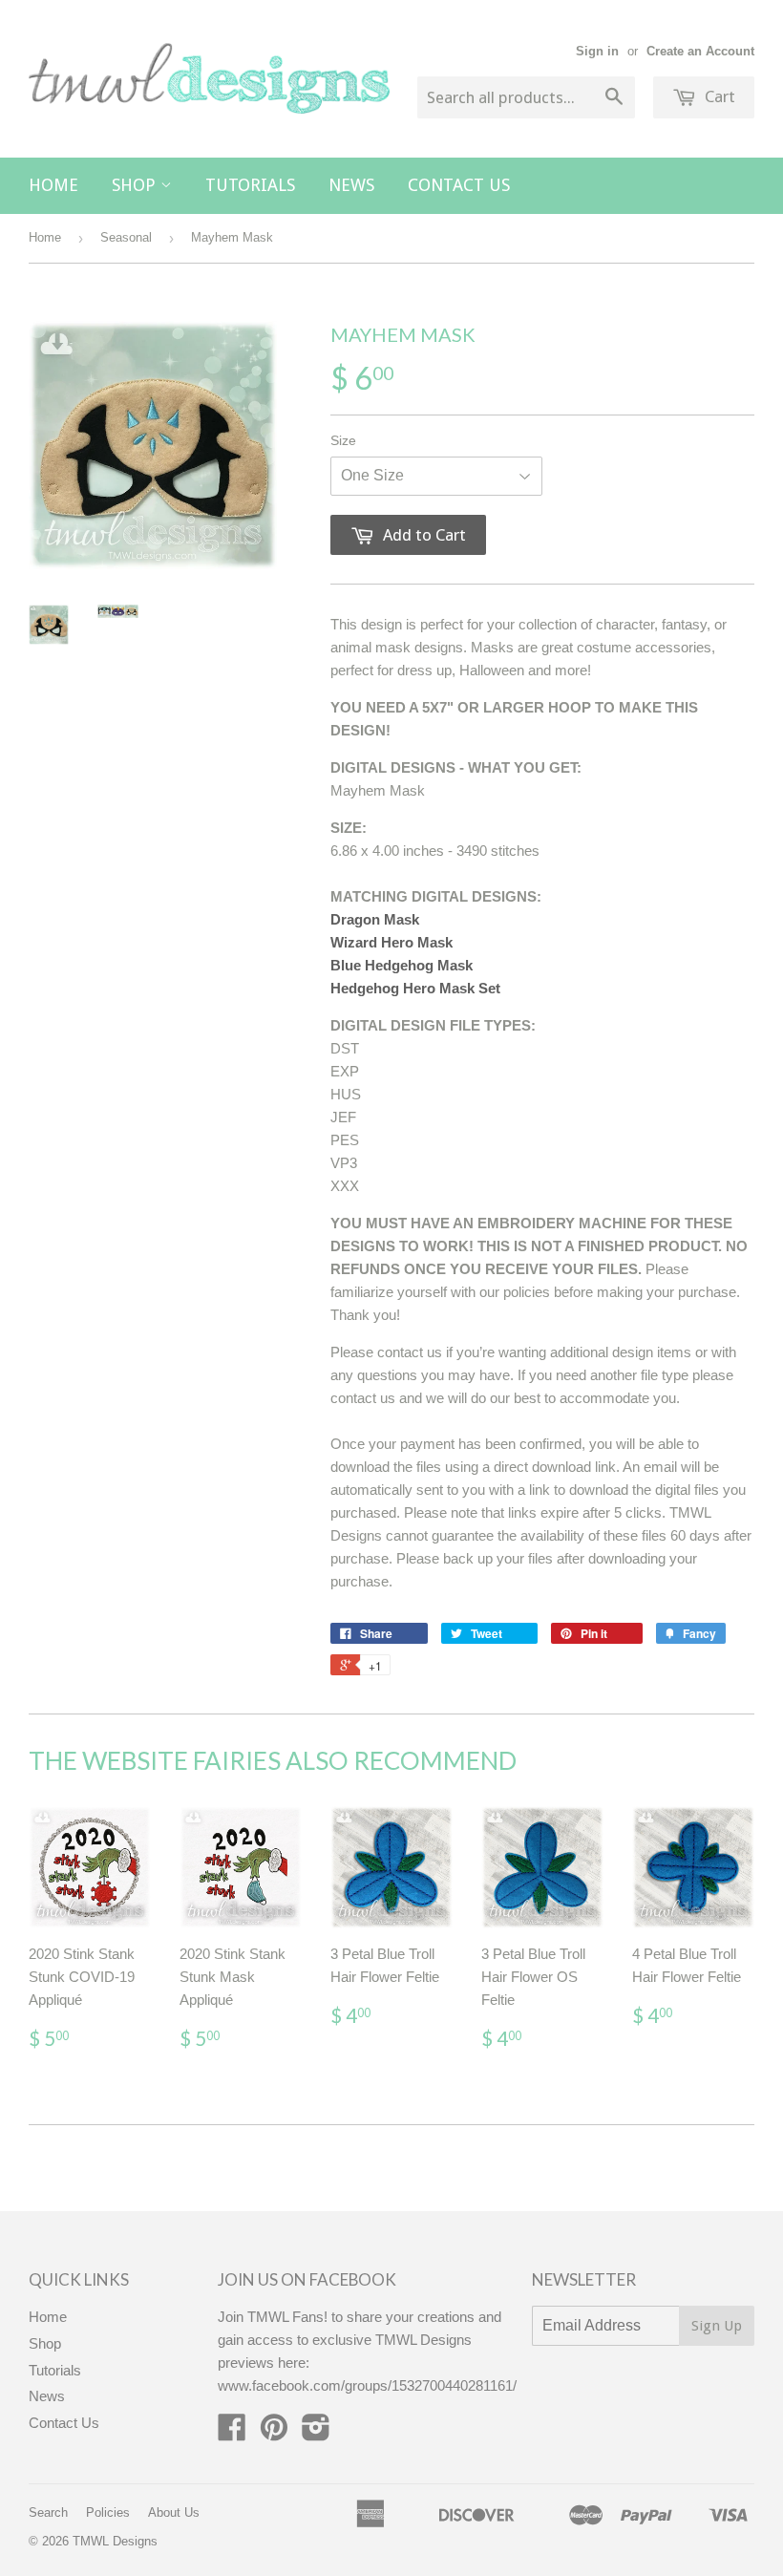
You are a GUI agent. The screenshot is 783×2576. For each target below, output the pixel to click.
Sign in (597, 51)
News (351, 185)
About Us (174, 2512)
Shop (136, 185)
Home (53, 185)
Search (48, 2512)
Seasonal (126, 237)
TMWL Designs (115, 2541)
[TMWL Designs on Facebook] (232, 2433)
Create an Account (700, 51)
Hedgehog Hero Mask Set (415, 988)
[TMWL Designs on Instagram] (316, 2433)
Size (343, 440)
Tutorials (250, 185)
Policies (108, 2512)
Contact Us (459, 185)
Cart (718, 96)
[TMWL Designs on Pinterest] (274, 2433)
